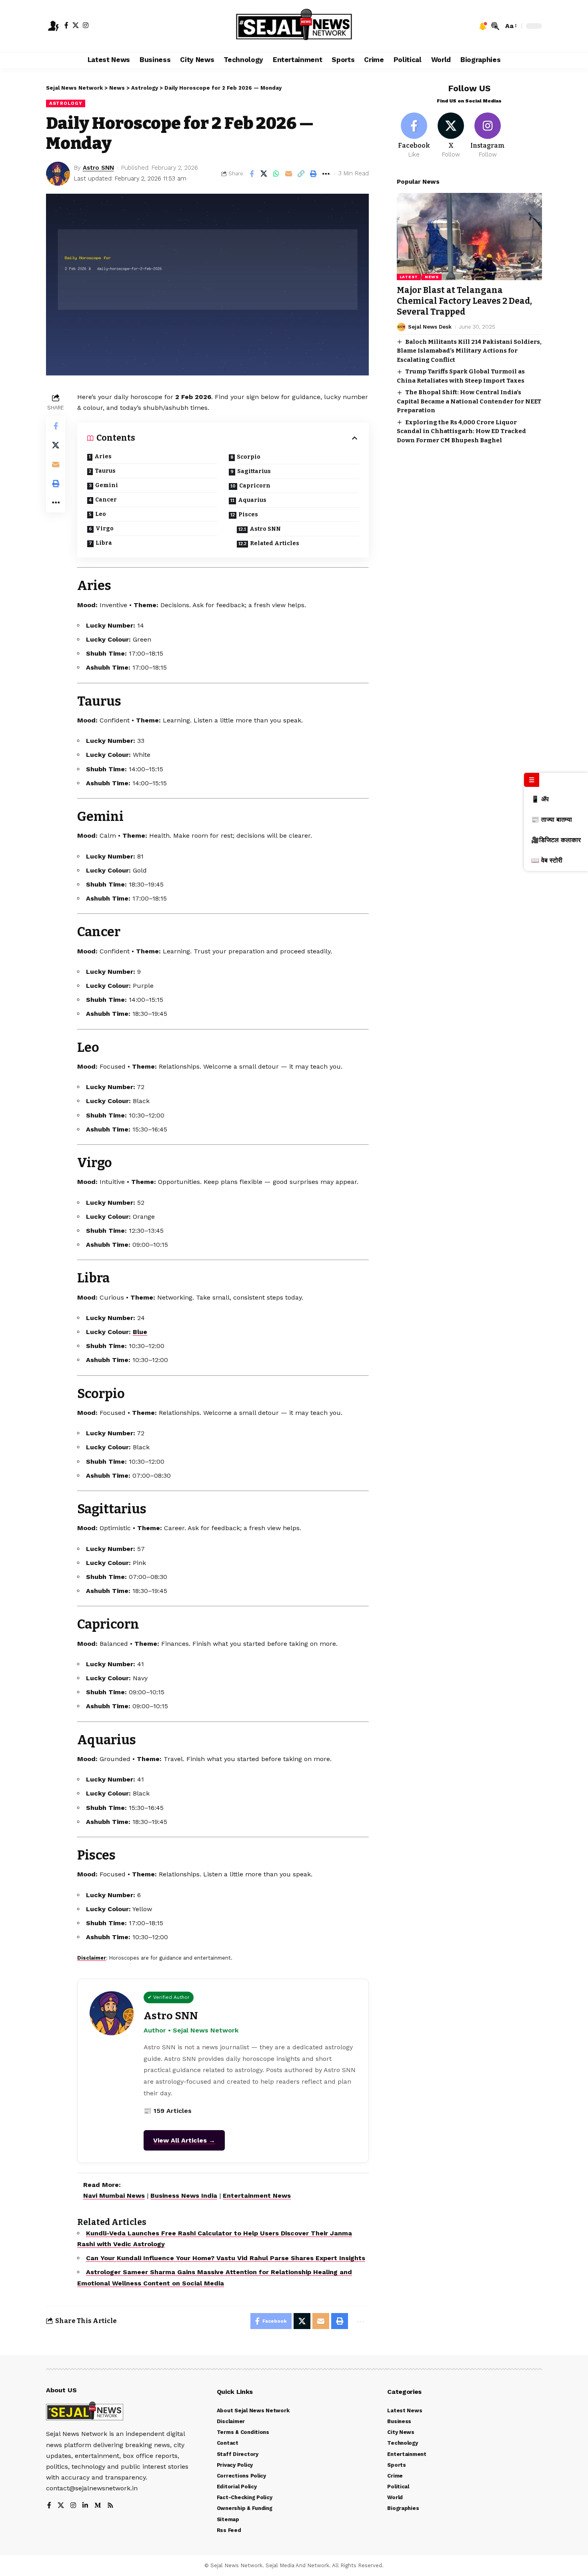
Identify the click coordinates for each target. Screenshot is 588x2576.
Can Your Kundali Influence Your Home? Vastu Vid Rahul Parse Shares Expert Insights (226, 2258)
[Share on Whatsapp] (276, 174)
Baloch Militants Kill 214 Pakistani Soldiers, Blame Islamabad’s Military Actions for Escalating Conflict (469, 351)
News (432, 277)
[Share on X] (264, 174)
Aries (103, 456)
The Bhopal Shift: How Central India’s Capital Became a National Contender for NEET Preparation (469, 401)
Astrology (66, 103)
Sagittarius (254, 471)
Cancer (106, 500)
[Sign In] (53, 26)
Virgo (105, 529)
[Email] (289, 174)
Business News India (184, 2196)
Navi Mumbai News (114, 2196)
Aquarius (252, 500)
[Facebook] (66, 25)
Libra (104, 543)
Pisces (248, 515)
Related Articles (275, 543)
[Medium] (98, 2506)
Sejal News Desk (430, 327)
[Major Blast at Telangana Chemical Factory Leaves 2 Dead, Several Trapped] (469, 237)
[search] (495, 26)
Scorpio (249, 457)
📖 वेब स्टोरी (547, 860)
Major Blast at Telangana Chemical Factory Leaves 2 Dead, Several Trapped (464, 301)
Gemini (107, 485)
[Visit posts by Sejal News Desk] (401, 327)
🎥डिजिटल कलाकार (556, 840)
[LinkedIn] (85, 2506)
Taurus (105, 471)
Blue (140, 1332)
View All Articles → (184, 2140)
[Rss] (110, 2506)
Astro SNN (98, 168)
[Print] (314, 174)
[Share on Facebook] (252, 174)
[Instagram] (86, 25)
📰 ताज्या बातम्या (552, 820)
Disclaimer (92, 1958)
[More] (326, 174)
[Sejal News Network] (294, 26)
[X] (76, 25)
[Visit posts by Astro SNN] (58, 174)
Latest (409, 277)
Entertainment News (257, 2196)
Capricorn (255, 486)
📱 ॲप (540, 799)
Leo (101, 514)
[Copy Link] (301, 174)
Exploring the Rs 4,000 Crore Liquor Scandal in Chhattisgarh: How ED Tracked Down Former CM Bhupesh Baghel (461, 431)
